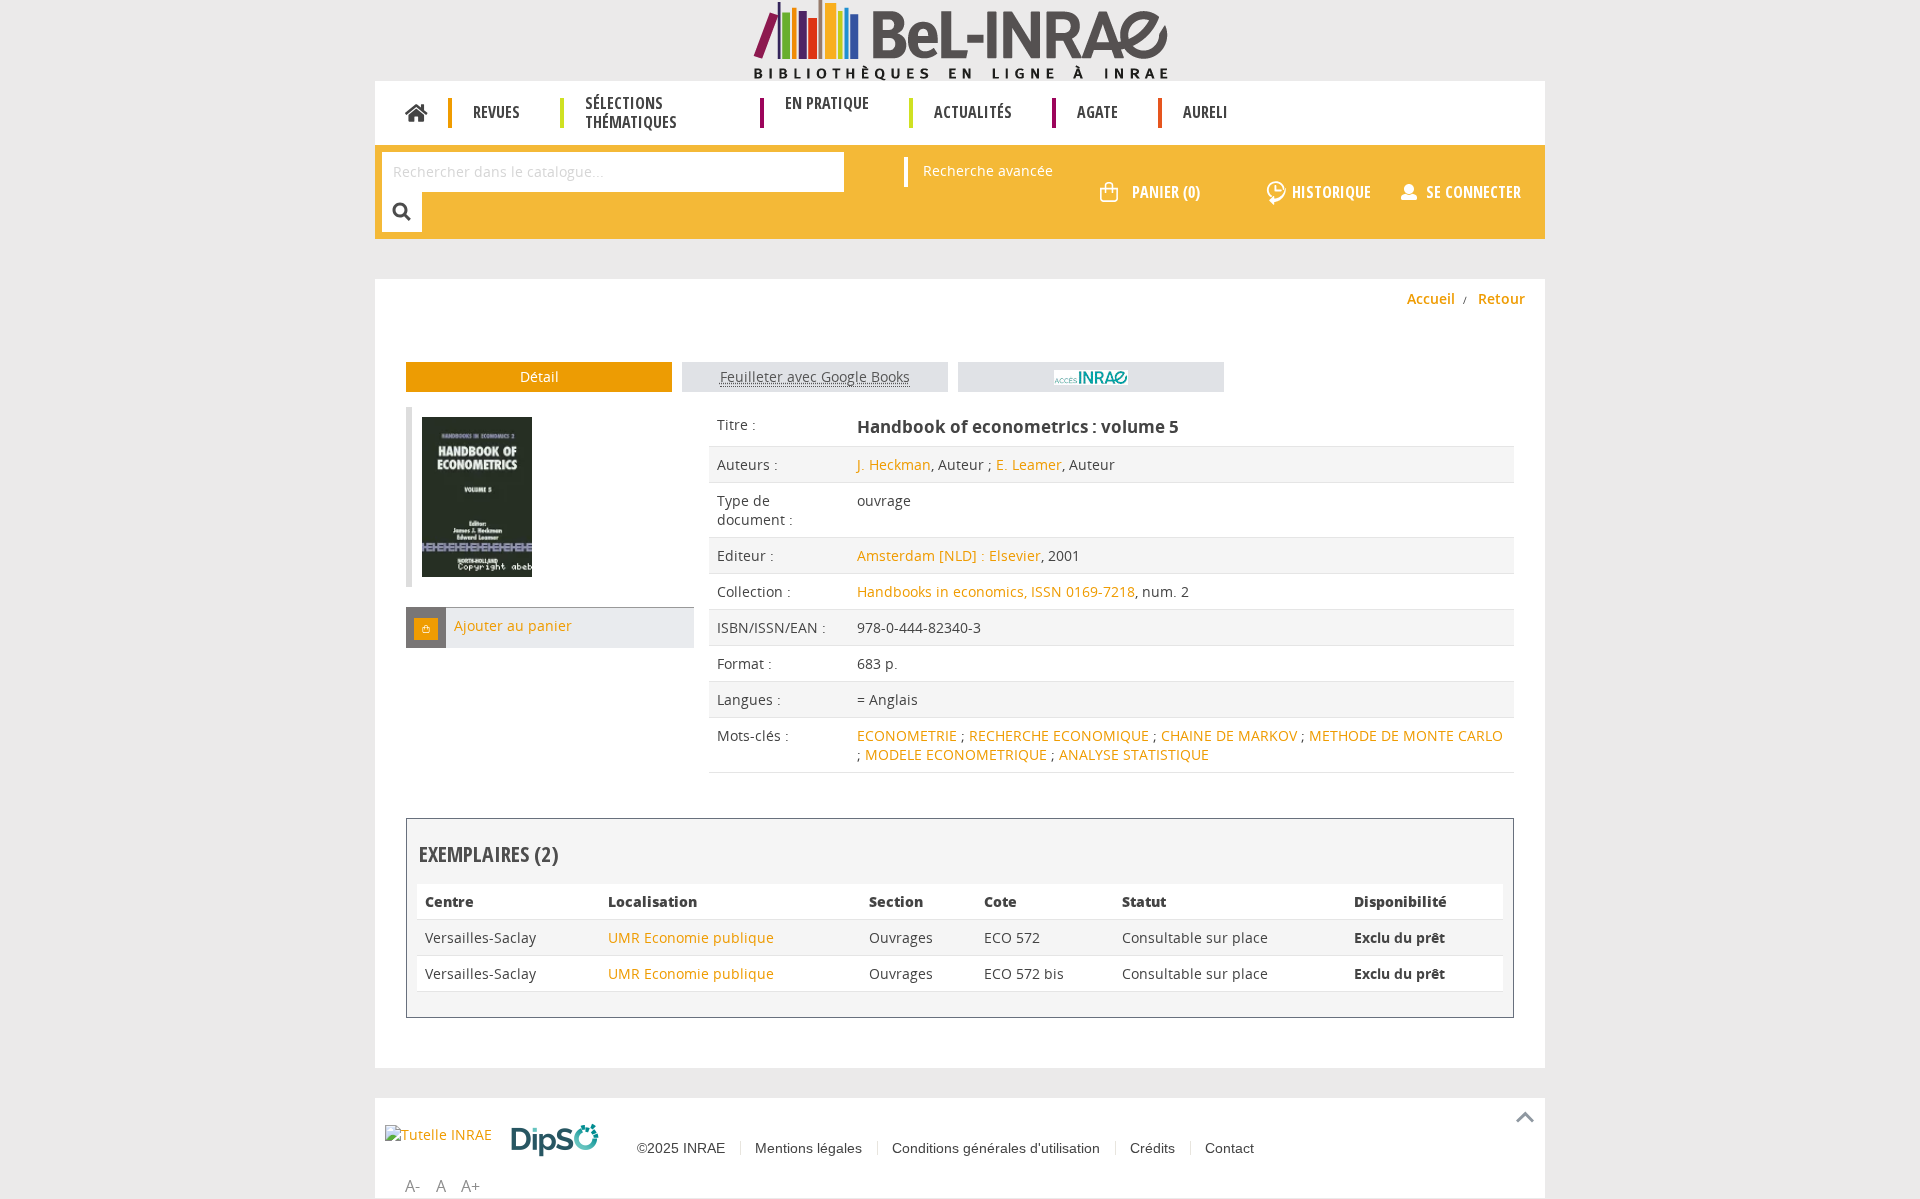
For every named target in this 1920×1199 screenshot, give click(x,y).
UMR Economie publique (691, 937)
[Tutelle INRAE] (440, 1133)
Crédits (1152, 1148)
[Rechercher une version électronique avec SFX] (1091, 377)
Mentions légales (808, 1148)
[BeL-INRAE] (960, 38)
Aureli (1205, 112)
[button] (426, 627)
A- (412, 1186)
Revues (496, 112)
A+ (470, 1186)
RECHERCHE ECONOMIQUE (1061, 735)
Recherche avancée (988, 170)
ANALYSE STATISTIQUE (1134, 754)
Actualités (973, 112)
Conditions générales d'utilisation (996, 1148)
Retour (1501, 298)
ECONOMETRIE (909, 735)
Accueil (416, 113)
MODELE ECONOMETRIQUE (958, 754)
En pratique (827, 103)
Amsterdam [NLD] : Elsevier (949, 555)
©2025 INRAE (681, 1148)
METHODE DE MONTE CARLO (1406, 735)
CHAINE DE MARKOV (1231, 735)
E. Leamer (1029, 464)
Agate (1097, 112)
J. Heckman (894, 464)
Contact (1229, 1148)
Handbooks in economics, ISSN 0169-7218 (996, 591)
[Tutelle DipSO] (560, 1140)
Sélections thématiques (631, 112)
